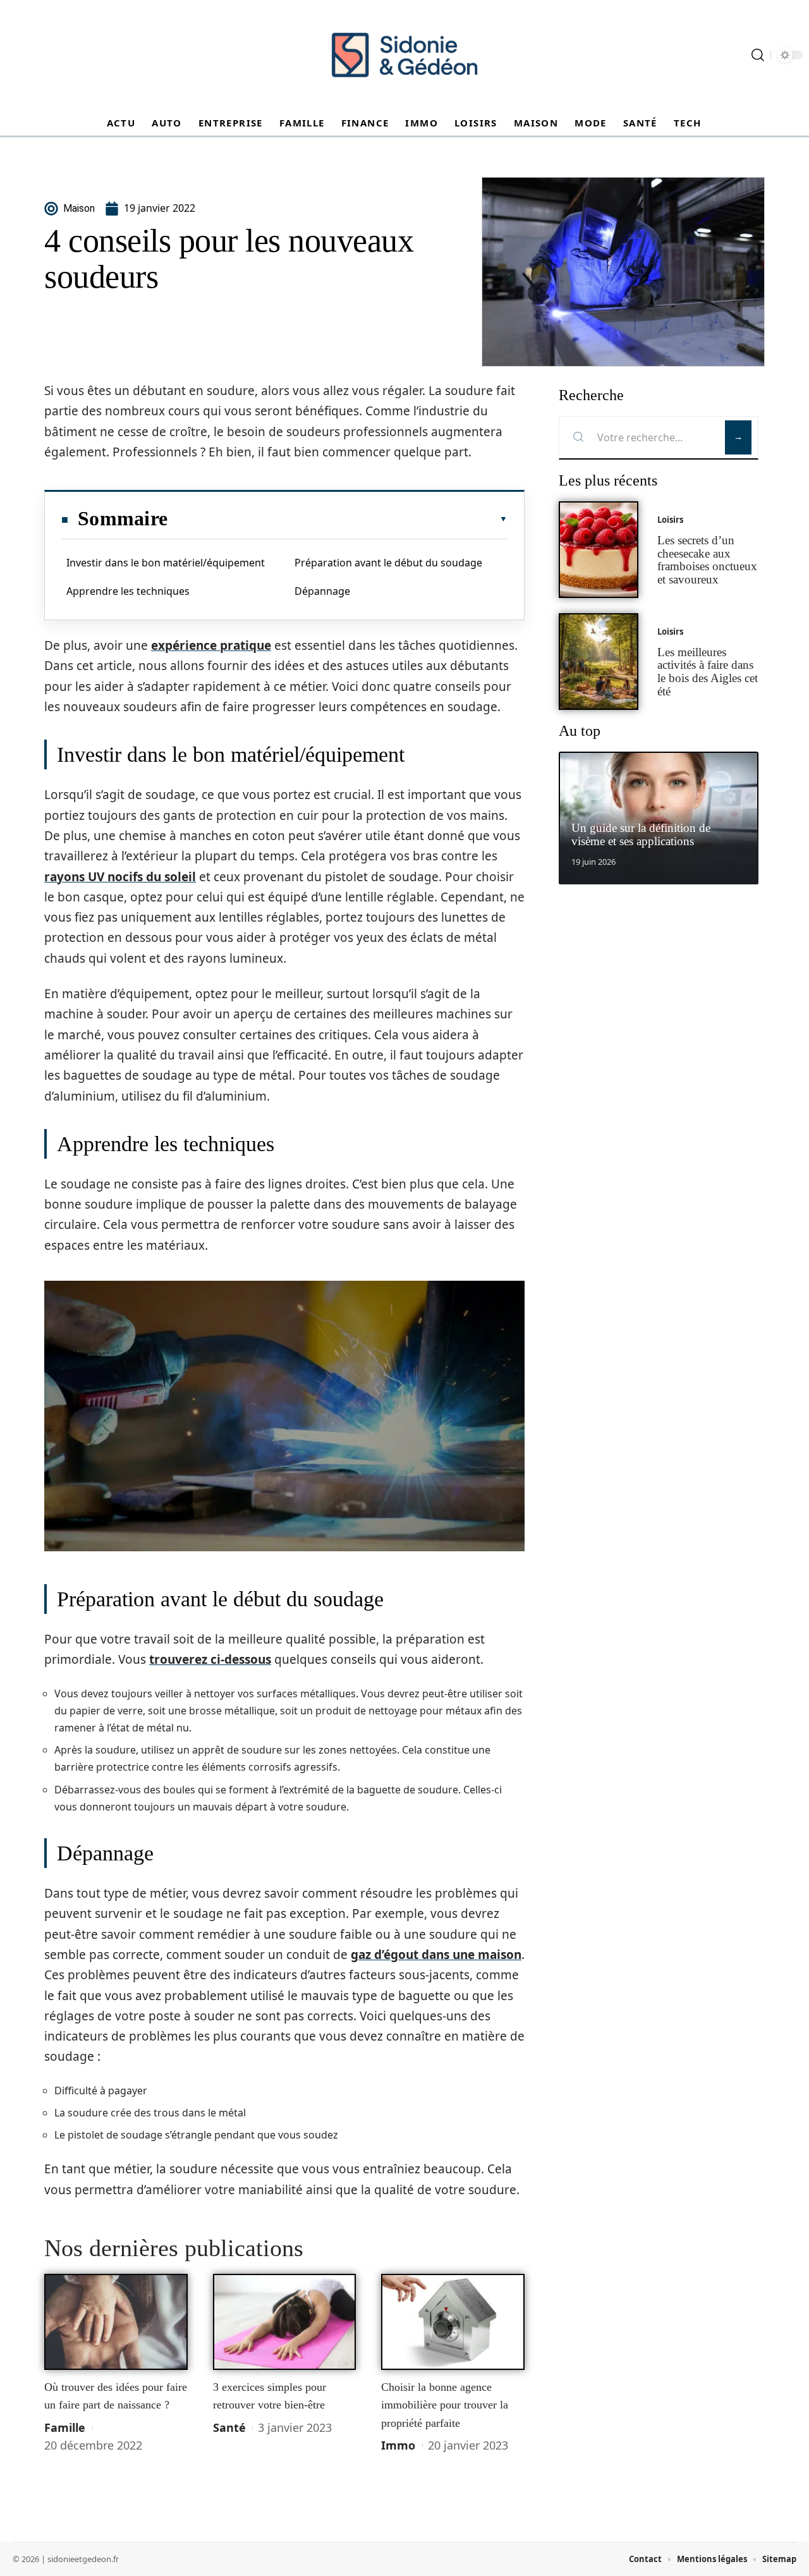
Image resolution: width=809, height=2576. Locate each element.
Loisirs (670, 520)
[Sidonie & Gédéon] (404, 55)
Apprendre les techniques (128, 591)
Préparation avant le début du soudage (388, 563)
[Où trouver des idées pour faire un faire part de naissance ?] (116, 2322)
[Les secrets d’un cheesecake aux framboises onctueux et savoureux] (599, 550)
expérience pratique (211, 645)
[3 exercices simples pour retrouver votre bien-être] (285, 2322)
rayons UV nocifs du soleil (120, 877)
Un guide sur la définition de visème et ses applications (641, 834)
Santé (229, 2427)
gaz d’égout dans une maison (436, 1955)
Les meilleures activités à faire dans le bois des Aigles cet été (708, 672)
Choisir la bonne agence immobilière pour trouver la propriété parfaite (445, 2405)
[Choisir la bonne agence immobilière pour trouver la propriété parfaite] (453, 2322)
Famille (65, 2427)
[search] (758, 55)
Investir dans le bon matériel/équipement (166, 563)
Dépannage (322, 591)
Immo (398, 2445)
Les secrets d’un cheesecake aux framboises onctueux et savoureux (707, 560)
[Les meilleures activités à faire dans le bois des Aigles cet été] (599, 662)
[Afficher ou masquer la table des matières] (338, 519)
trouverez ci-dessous (210, 1659)
